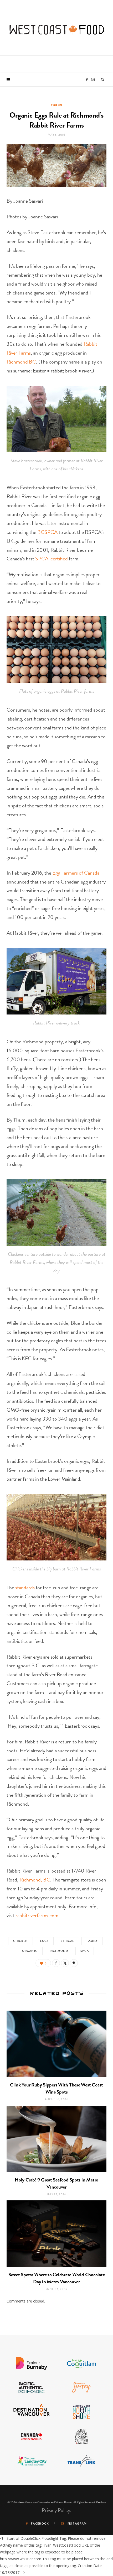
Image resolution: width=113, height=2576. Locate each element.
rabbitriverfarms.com (37, 1915)
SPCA (85, 1951)
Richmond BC (21, 362)
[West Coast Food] (57, 27)
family (92, 1941)
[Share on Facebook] (56, 1963)
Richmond (59, 1951)
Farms (56, 105)
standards (25, 1587)
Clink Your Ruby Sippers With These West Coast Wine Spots (56, 2088)
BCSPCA (47, 532)
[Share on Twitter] (65, 1963)
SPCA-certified (52, 559)
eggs (44, 1941)
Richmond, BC (35, 1880)
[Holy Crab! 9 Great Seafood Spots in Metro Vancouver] (56, 2139)
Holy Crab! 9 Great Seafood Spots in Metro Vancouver (56, 2183)
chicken (21, 1941)
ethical (68, 1941)
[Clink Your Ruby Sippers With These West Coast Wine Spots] (56, 2044)
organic (30, 1951)
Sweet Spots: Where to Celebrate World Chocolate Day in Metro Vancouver (57, 2278)
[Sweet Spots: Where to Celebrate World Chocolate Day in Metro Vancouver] (56, 2234)
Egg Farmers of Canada (76, 873)
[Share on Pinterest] (74, 1963)
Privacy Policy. (57, 2510)
